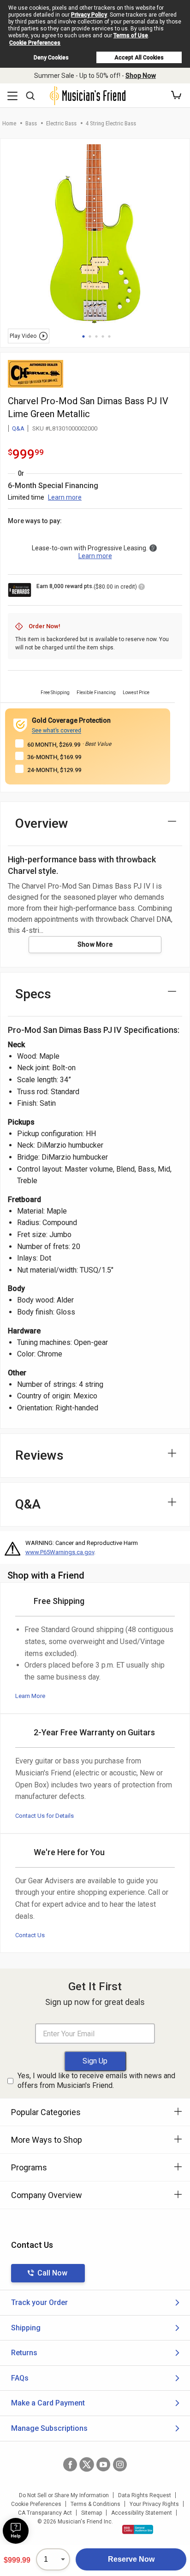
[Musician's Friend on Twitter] (87, 2464)
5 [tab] (109, 336)
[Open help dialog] (16, 2531)
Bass (31, 123)
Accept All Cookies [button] (139, 58)
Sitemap (92, 2513)
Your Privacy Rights (154, 2504)
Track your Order (39, 2302)
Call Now (52, 2273)
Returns (24, 2353)
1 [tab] (83, 336)
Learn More (30, 1696)
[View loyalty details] (142, 588)
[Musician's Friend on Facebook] (70, 2464)
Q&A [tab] (28, 1504)
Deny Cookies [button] (51, 58)
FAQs (20, 2378)
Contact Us (30, 1935)
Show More (95, 944)
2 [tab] (90, 336)
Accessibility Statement (142, 2513)
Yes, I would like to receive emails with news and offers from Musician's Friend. (96, 2081)
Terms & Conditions (95, 2504)
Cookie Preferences (35, 43)
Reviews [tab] (39, 1455)
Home (9, 123)
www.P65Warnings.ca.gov (60, 1552)
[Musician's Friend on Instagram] (120, 2464)
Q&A (18, 428)
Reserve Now (131, 2559)
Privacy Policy (89, 15)
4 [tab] (103, 336)
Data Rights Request (145, 2495)
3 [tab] (96, 336)
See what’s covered (56, 731)
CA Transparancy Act (45, 2513)
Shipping (26, 2328)
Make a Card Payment (48, 2403)
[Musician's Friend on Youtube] (103, 2464)
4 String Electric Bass (111, 123)
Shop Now (141, 76)
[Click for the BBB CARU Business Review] (138, 2529)
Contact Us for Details (45, 1816)
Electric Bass (61, 123)
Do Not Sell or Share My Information (64, 2495)
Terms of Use (131, 35)
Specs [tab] (33, 994)
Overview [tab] (42, 823)
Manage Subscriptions (49, 2428)
